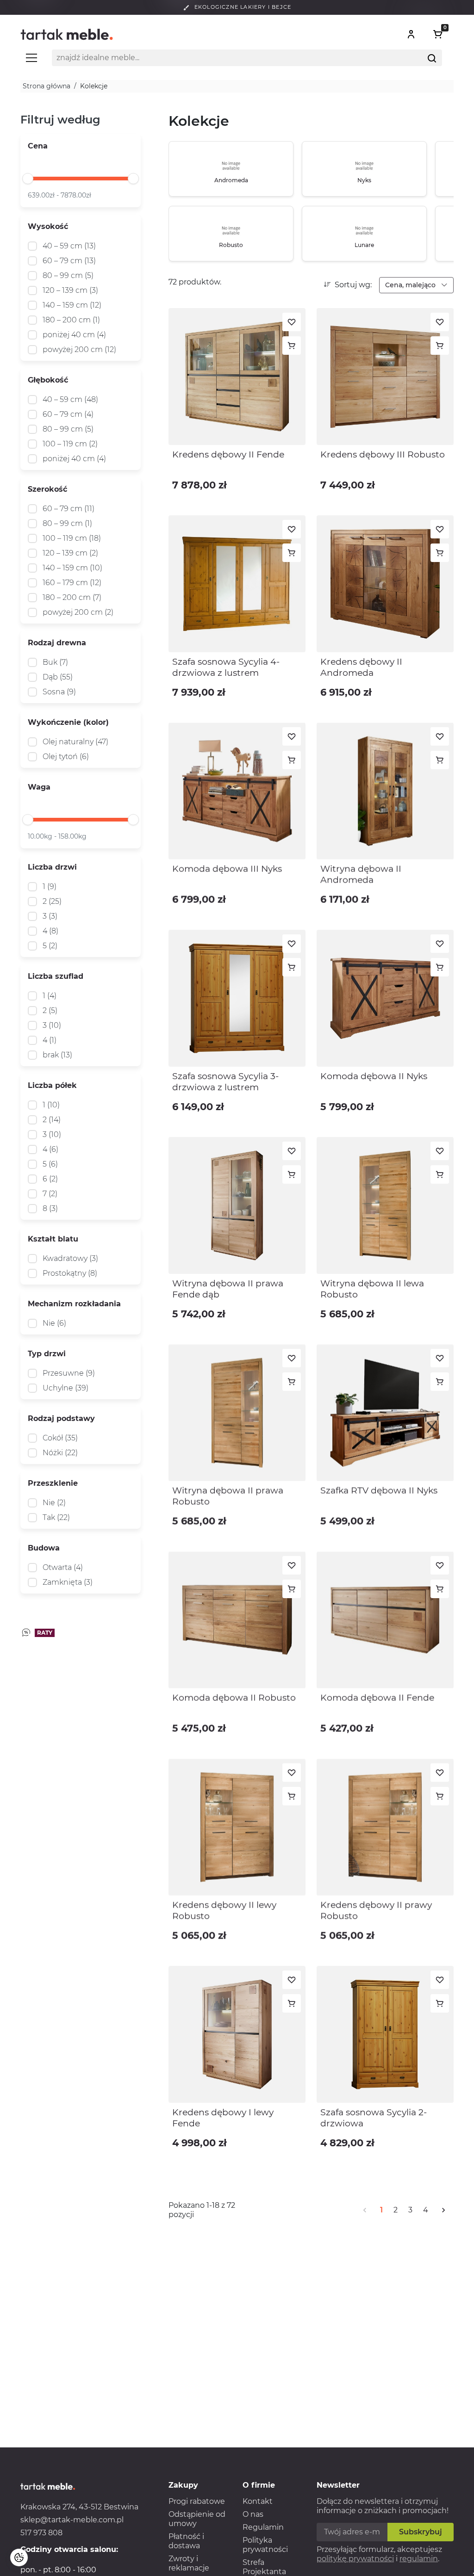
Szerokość (47, 489)
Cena (38, 146)
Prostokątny (70, 1273)
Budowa (44, 1548)
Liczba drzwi (52, 867)
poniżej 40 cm (74, 335)
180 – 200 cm (71, 320)
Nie (54, 1323)
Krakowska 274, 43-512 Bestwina (79, 2507)
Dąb (58, 677)
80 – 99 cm (68, 275)
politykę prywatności (355, 2559)
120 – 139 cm (70, 290)
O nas (253, 2514)
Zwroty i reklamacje (189, 2563)
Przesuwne (69, 1373)
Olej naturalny (75, 742)
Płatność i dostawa (186, 2541)
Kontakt (258, 2501)
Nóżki (60, 1453)
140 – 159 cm (72, 305)
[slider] (28, 179)
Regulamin (263, 2527)
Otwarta (63, 1567)
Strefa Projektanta (264, 2567)
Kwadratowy (70, 1258)
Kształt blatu (53, 1239)
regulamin (419, 2559)
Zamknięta (68, 1582)
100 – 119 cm (70, 444)
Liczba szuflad (56, 976)
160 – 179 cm (72, 583)
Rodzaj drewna (57, 643)
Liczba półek (52, 1085)
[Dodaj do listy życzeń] (292, 322)
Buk (55, 662)
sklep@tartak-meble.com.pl (72, 2520)
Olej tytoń (66, 757)
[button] (411, 34)
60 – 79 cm (69, 261)
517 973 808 (41, 2533)
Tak (56, 1517)
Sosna (59, 692)
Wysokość (48, 226)
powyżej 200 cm (79, 349)
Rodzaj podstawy (61, 1418)
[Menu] (31, 62)
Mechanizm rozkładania (74, 1304)
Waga (39, 787)
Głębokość (48, 380)
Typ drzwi (47, 1354)
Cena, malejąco (411, 285)
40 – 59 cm (69, 246)
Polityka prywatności (265, 2545)
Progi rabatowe (197, 2501)
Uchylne (65, 1388)
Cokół (60, 1438)
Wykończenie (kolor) (68, 722)
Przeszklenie (53, 1483)
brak (57, 1055)
